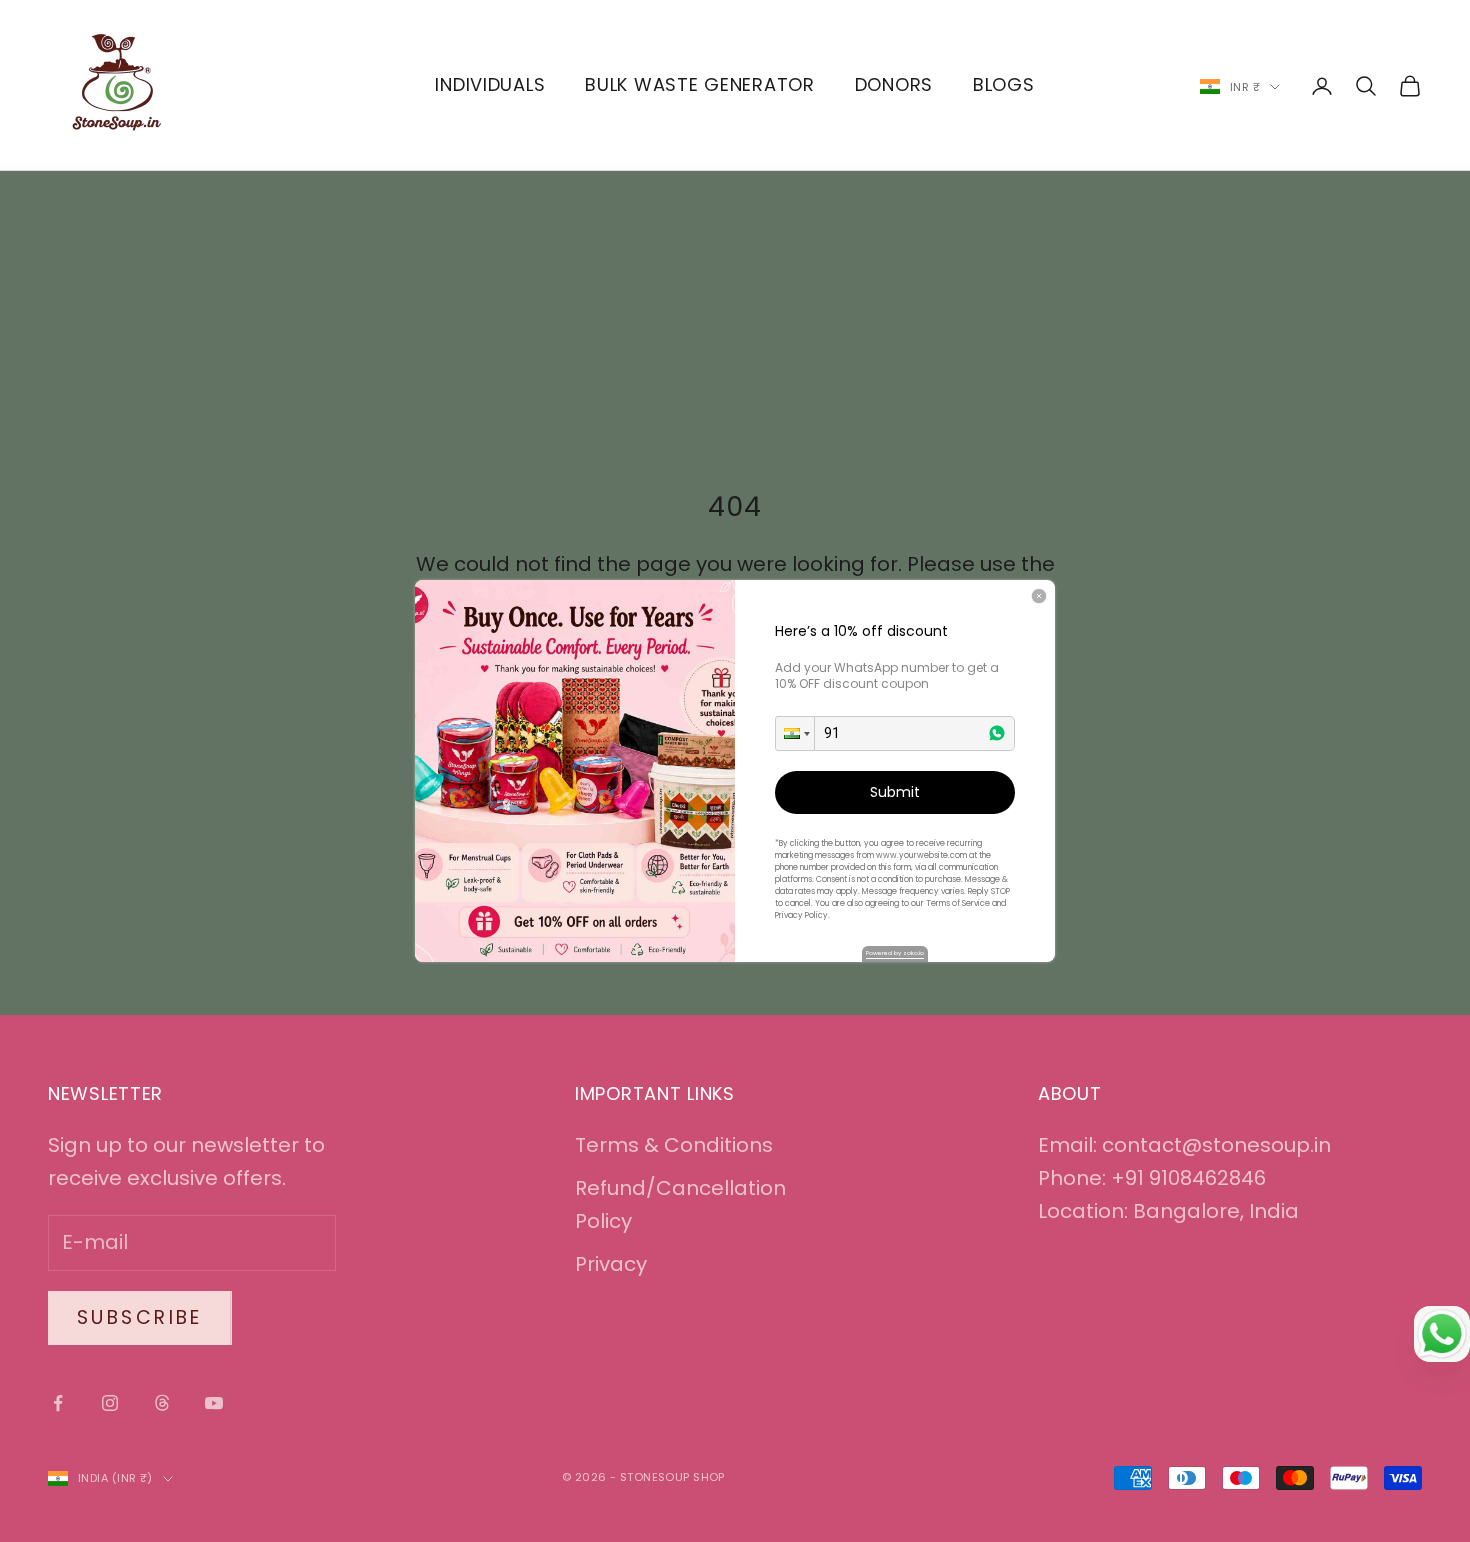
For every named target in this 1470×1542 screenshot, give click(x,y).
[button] (795, 733)
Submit (895, 792)
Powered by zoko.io (895, 953)
